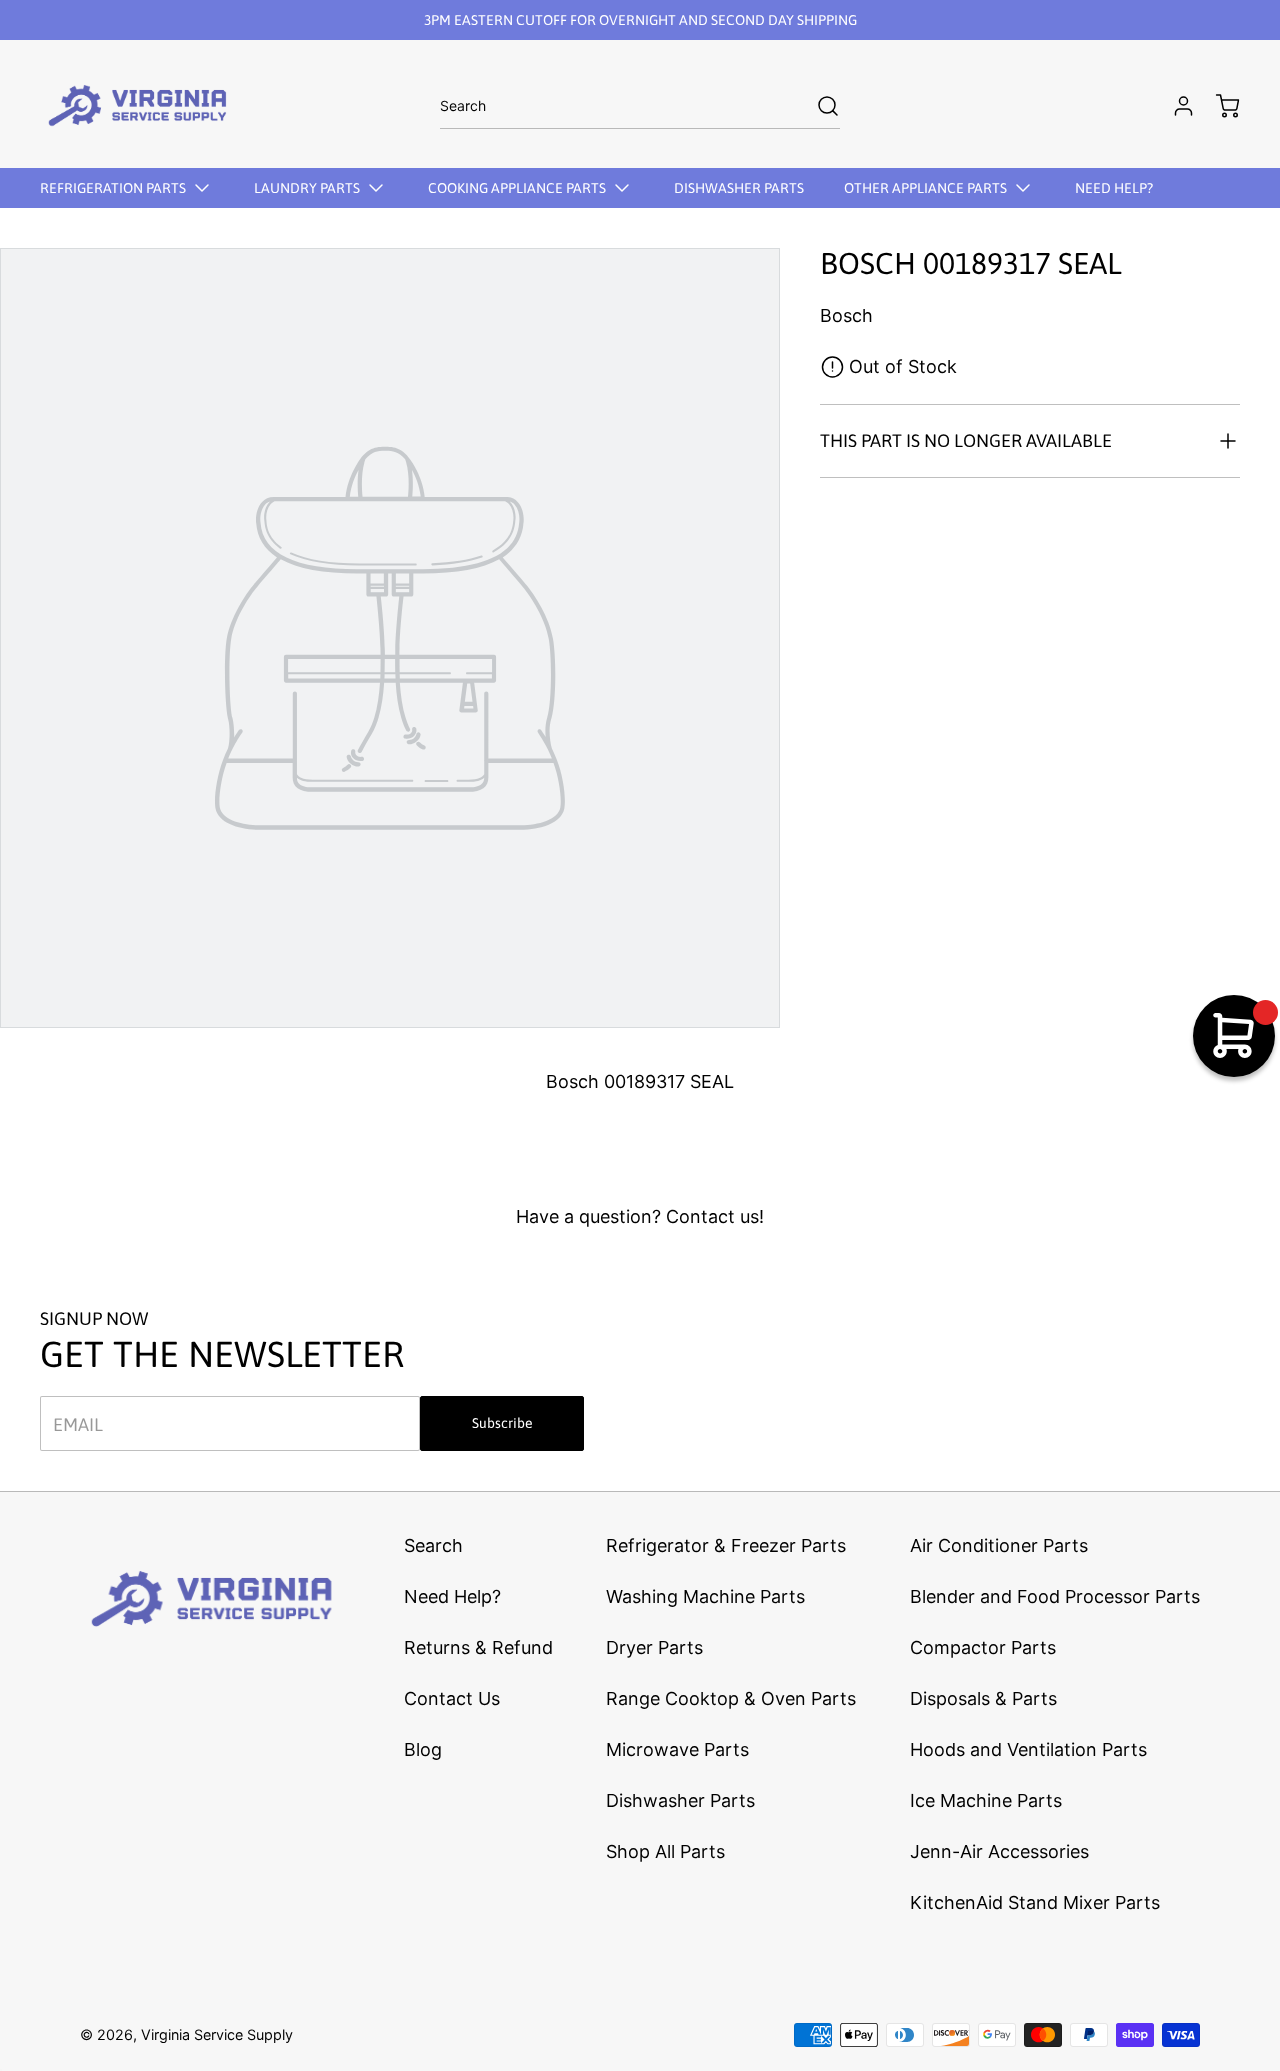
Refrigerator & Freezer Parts (726, 1545)
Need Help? (452, 1596)
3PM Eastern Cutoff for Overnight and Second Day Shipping (640, 20)
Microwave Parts (677, 1749)
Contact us (712, 1216)
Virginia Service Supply (217, 2034)
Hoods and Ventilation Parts (1028, 1749)
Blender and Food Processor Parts (1055, 1596)
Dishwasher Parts (680, 1800)
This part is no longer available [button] (966, 440)
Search (433, 1545)
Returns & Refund (478, 1647)
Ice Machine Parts (986, 1800)
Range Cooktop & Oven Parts (731, 1698)
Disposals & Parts (983, 1698)
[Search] (818, 106)
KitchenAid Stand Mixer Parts (1035, 1902)
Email (78, 1423)
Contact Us (452, 1698)
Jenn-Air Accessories (999, 1851)
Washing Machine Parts (705, 1596)
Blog (423, 1749)
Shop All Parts (665, 1851)
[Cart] (1218, 106)
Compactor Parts (983, 1647)
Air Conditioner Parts (999, 1545)
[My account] (1174, 106)
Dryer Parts (654, 1647)
